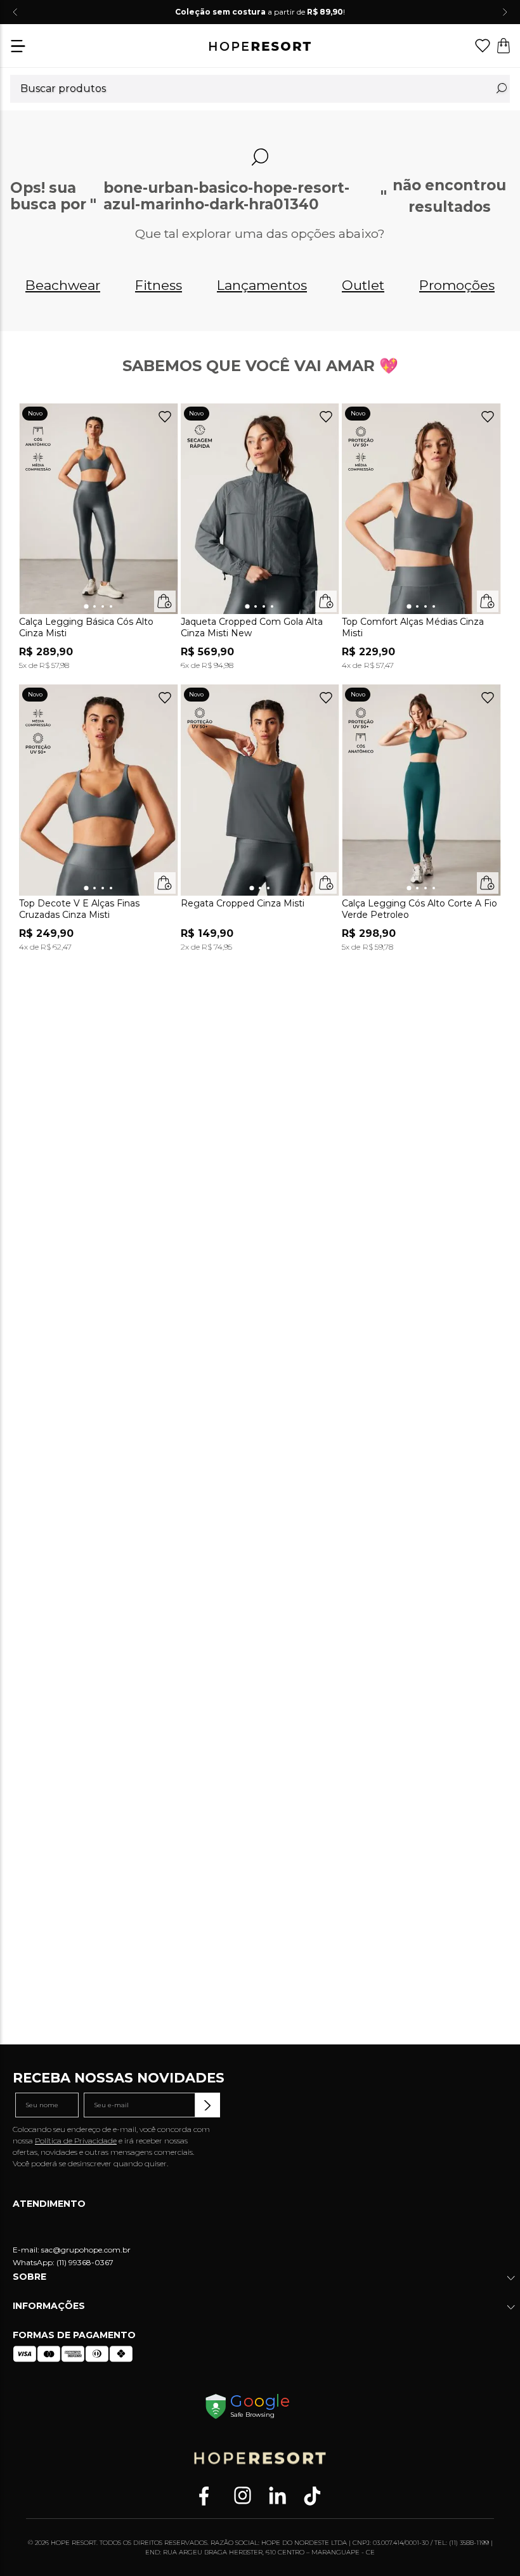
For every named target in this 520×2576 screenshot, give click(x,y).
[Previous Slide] (15, 12)
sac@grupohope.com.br (86, 2250)
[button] (18, 47)
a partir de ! (260, 12)
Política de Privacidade (76, 2141)
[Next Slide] (505, 12)
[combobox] (260, 89)
